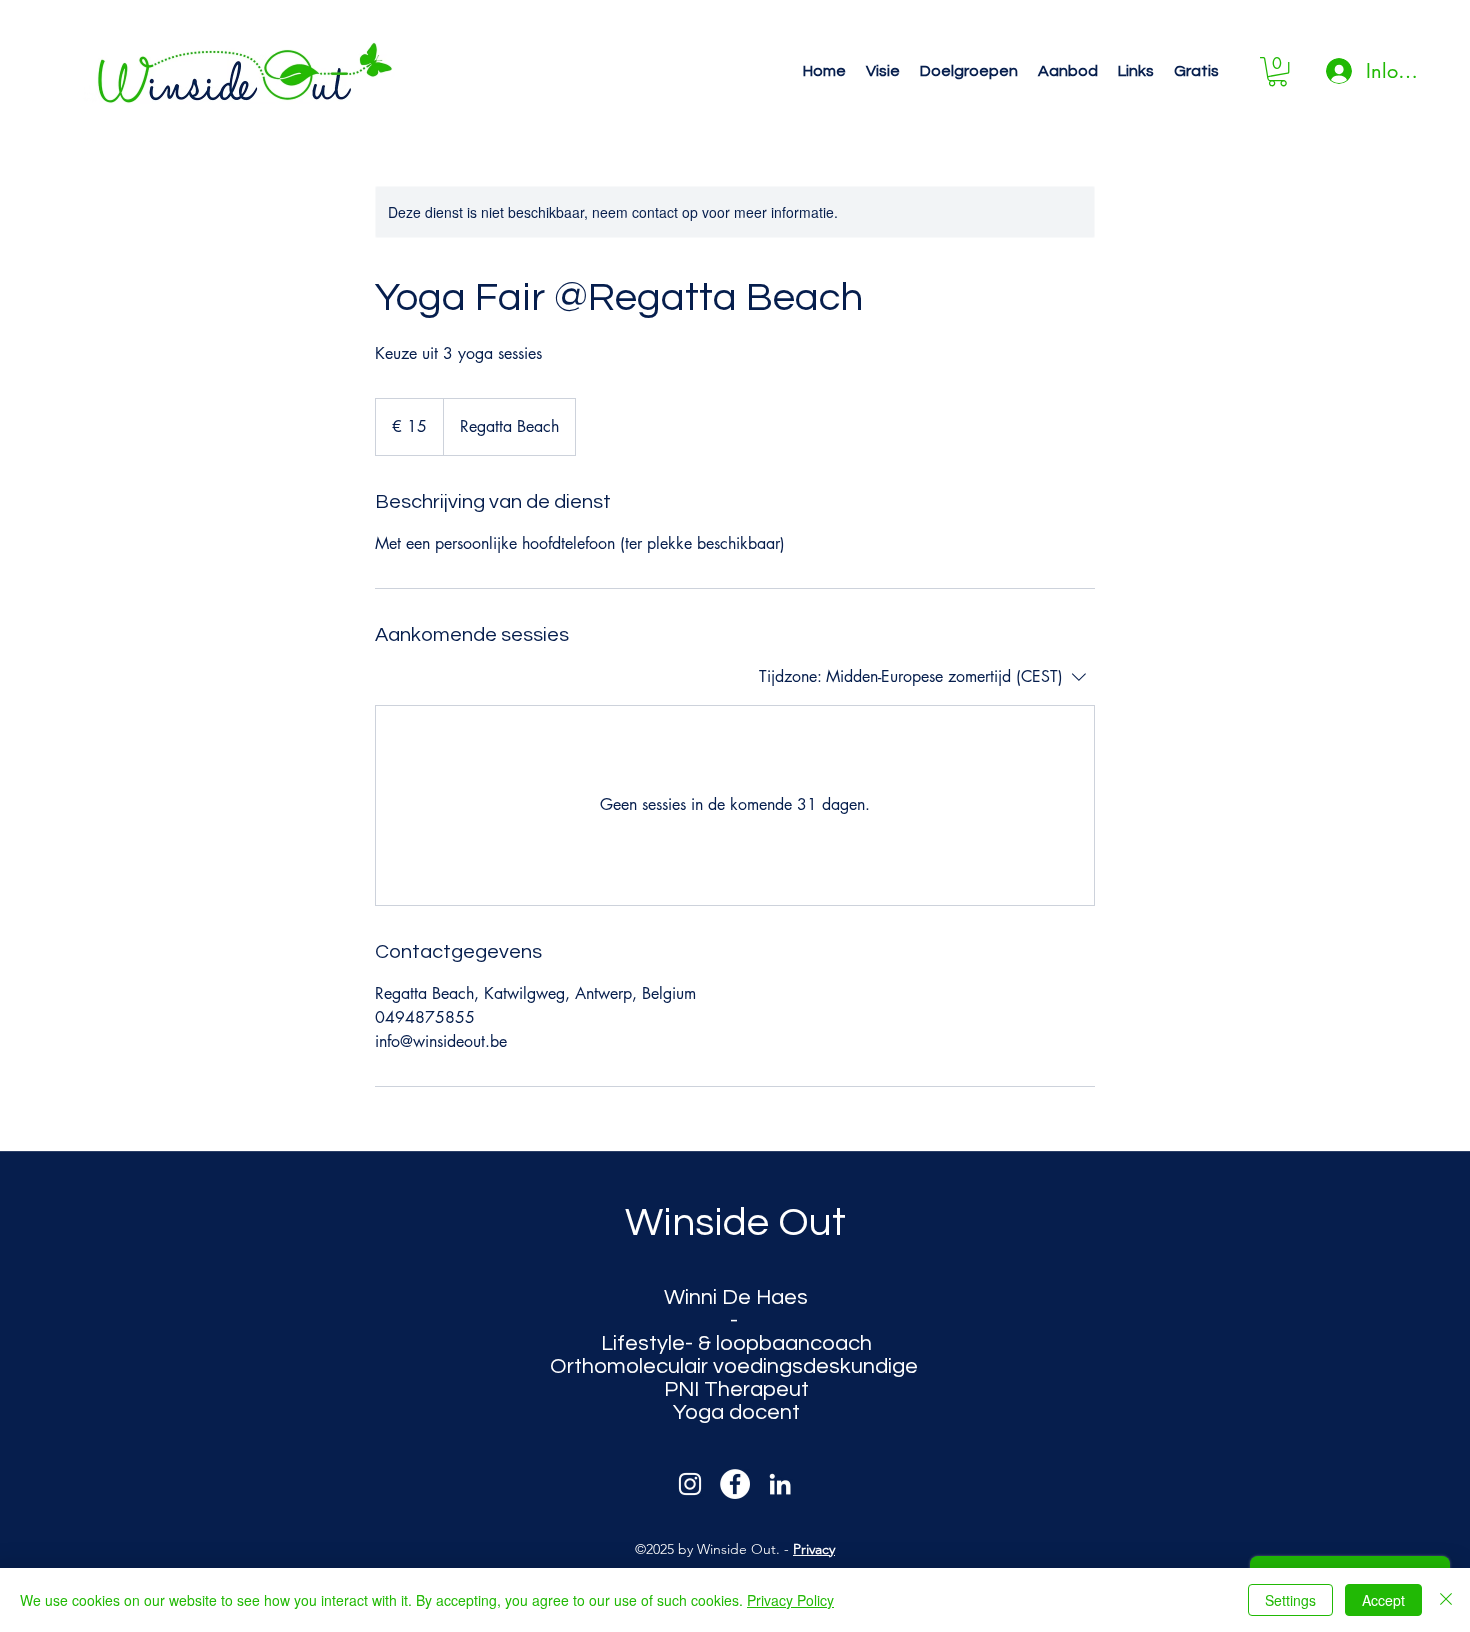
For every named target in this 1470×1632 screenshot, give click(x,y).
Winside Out (735, 1222)
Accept (1383, 1600)
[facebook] (735, 1484)
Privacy (814, 1549)
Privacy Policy (790, 1600)
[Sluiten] (1446, 1600)
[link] (1277, 71)
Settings (1290, 1600)
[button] (883, 71)
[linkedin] (780, 1484)
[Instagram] (690, 1484)
